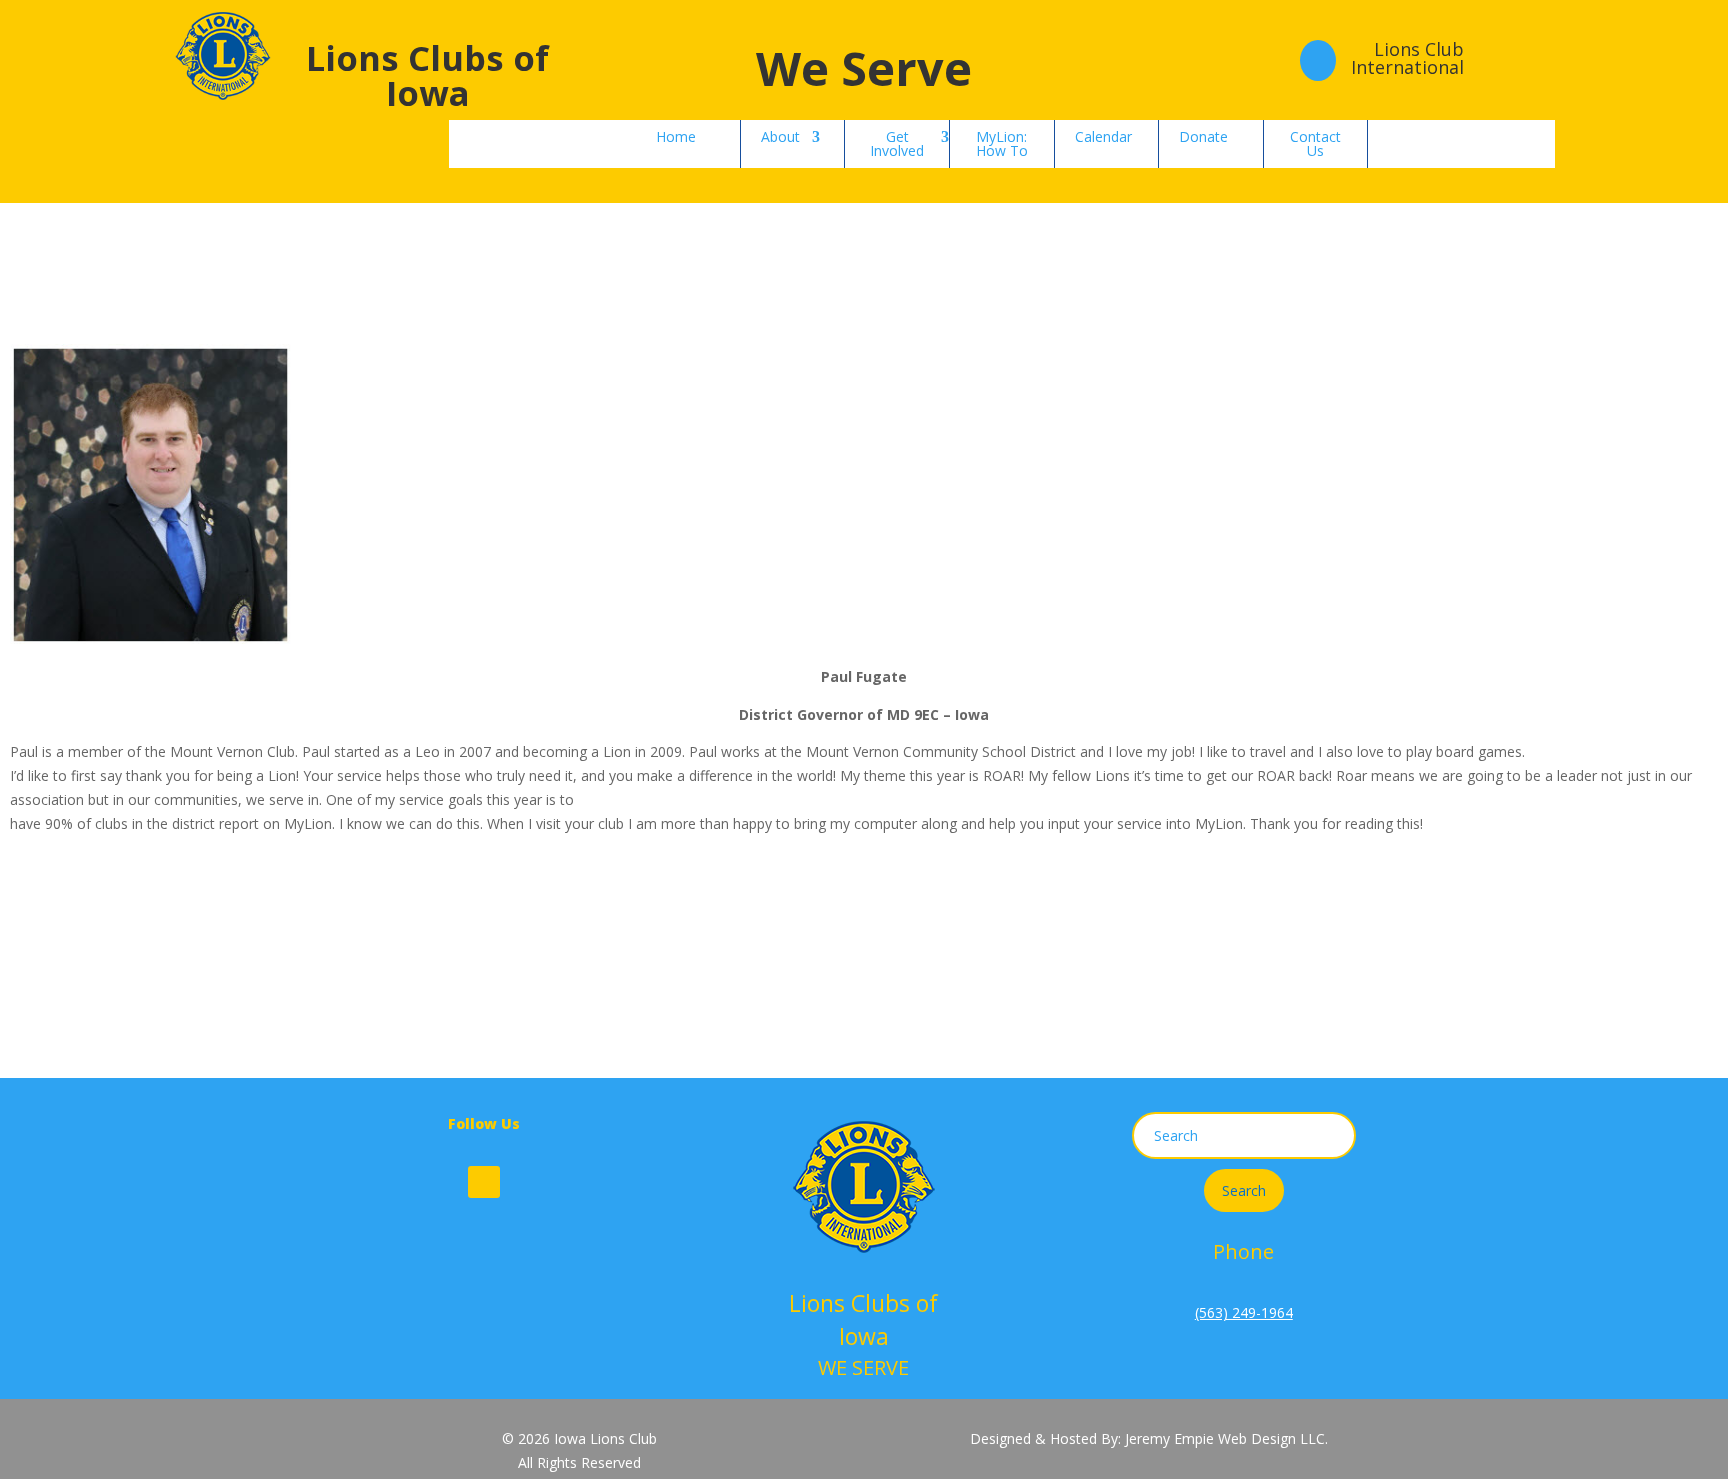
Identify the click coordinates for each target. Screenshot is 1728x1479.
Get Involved (897, 143)
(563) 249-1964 (1244, 1312)
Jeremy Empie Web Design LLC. (1226, 1438)
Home (676, 136)
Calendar (1103, 136)
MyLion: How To (1002, 143)
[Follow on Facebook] (484, 1182)
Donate (1203, 136)
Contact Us (1315, 143)
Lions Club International (1407, 58)
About (780, 136)
